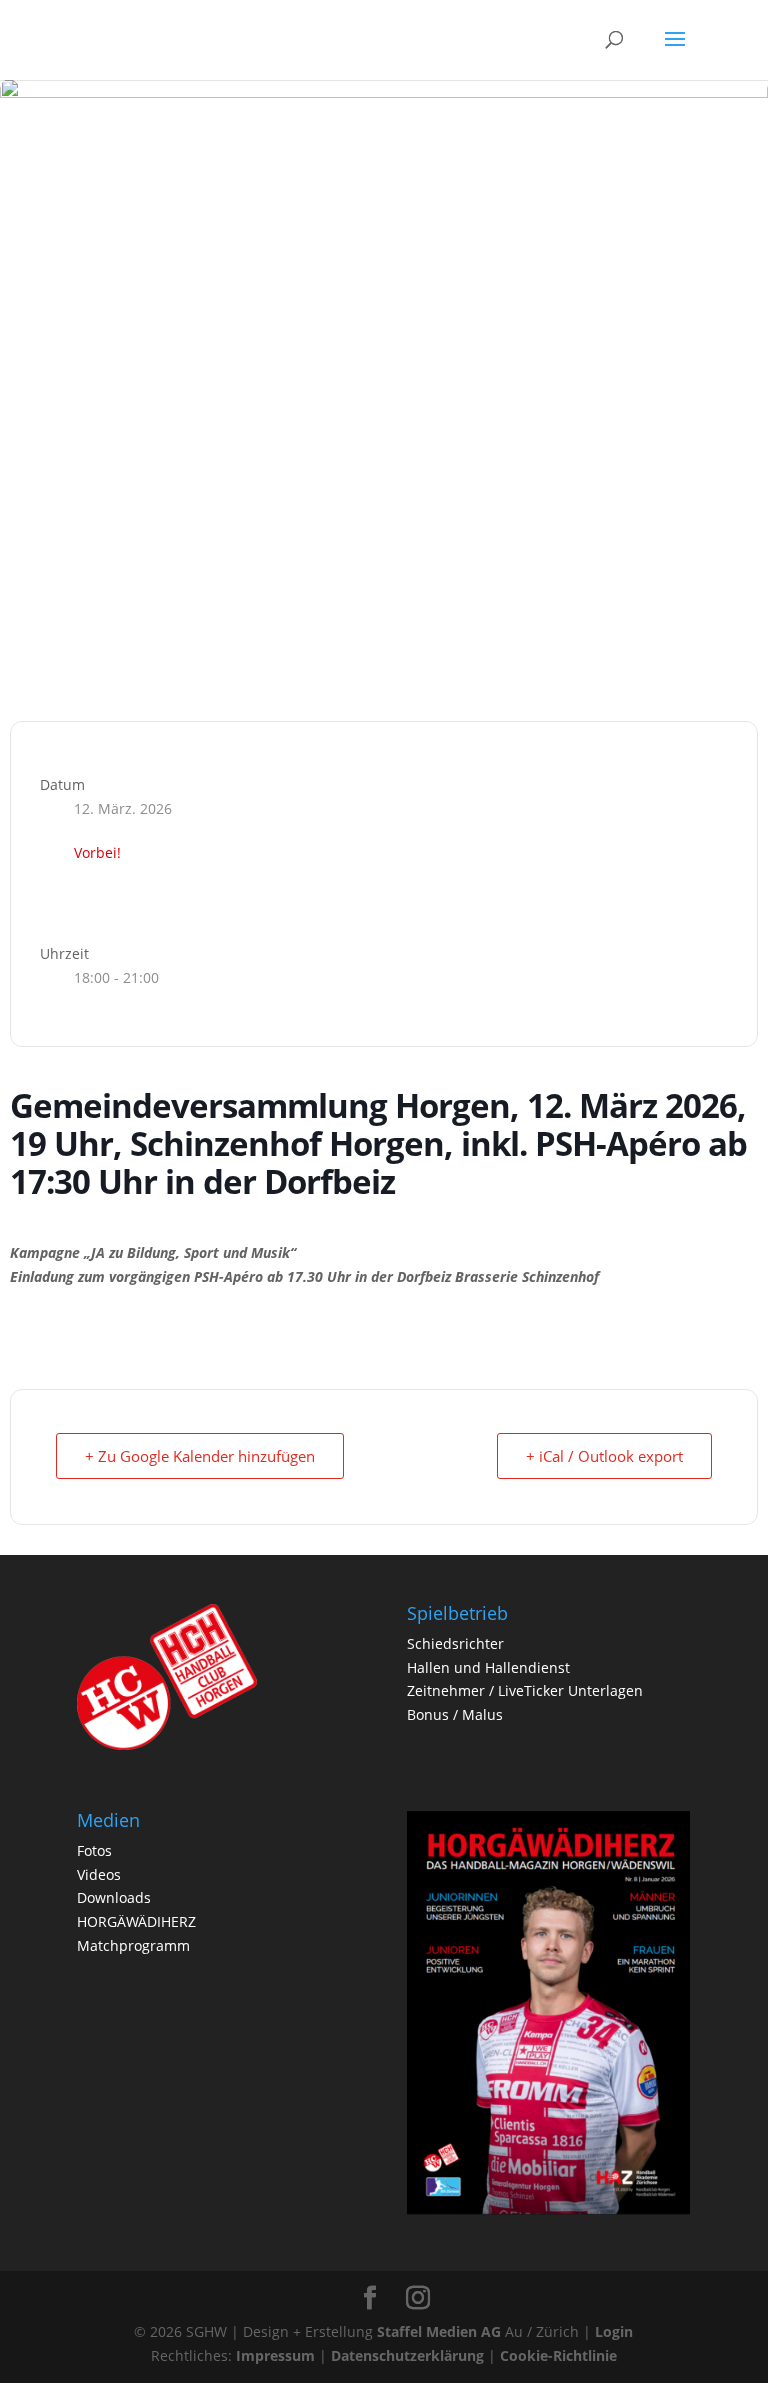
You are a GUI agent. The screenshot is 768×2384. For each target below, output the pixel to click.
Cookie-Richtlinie (558, 2355)
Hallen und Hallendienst (488, 1667)
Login (614, 2331)
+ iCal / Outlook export (604, 1456)
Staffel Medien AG (439, 2331)
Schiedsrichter (455, 1643)
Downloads (114, 1897)
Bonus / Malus (455, 1714)
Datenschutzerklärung (407, 2355)
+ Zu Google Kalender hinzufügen (200, 1456)
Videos (99, 1874)
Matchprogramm (133, 1945)
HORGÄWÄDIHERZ (136, 1921)
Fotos (94, 1850)
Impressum (275, 2355)
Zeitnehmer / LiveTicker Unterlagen (525, 1690)
